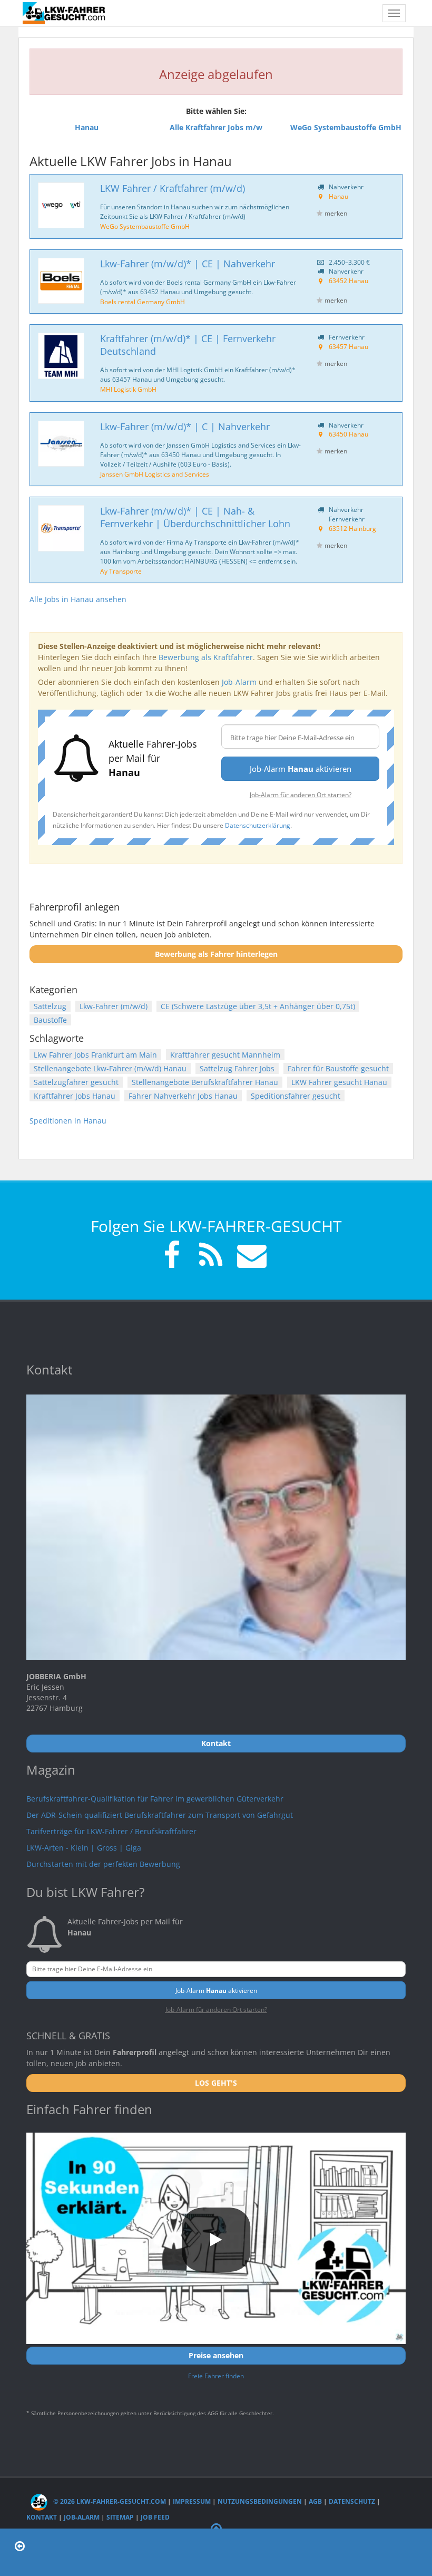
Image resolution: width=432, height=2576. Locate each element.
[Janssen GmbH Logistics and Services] (61, 444)
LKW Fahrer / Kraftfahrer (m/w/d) (173, 188)
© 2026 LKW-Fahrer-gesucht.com (109, 2501)
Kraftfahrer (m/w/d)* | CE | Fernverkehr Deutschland (188, 345)
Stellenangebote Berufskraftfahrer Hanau (205, 1082)
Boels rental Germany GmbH (143, 302)
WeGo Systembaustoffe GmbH (145, 226)
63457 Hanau (348, 346)
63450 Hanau (348, 434)
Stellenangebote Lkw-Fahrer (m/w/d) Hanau (110, 1068)
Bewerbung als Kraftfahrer (206, 657)
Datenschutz (352, 2501)
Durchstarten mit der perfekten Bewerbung (103, 1864)
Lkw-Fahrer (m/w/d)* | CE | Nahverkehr (188, 264)
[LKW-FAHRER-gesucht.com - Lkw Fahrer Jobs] (65, 13)
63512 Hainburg (352, 528)
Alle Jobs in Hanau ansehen (78, 599)
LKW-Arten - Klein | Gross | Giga (84, 1848)
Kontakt (42, 2517)
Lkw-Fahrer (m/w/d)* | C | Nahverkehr (185, 427)
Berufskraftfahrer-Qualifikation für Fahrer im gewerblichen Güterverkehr (155, 1799)
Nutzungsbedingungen (260, 2501)
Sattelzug (50, 1006)
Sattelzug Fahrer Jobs (237, 1068)
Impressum (192, 2501)
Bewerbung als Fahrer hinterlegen (216, 954)
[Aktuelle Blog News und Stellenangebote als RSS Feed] (211, 1257)
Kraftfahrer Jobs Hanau (75, 1096)
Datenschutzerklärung (258, 825)
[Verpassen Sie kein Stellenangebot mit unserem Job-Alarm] (250, 1257)
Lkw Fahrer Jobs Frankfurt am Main (95, 1055)
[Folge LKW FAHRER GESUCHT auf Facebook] (172, 1257)
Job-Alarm (239, 682)
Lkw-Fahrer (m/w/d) (114, 1006)
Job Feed (155, 2517)
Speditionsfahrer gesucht (296, 1096)
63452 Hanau (348, 280)
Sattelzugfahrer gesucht (76, 1082)
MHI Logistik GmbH (128, 389)
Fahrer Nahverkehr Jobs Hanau (183, 1096)
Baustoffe (50, 1020)
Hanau (338, 196)
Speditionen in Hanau (68, 1121)
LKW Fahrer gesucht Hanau (339, 1082)
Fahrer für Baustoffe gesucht (338, 1068)
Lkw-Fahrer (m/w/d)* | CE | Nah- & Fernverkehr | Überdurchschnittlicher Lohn (195, 517)
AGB (315, 2501)
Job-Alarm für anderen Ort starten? (301, 795)
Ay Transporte (121, 571)
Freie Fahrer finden (216, 2376)
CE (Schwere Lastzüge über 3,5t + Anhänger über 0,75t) (258, 1006)
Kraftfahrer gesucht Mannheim (225, 1055)
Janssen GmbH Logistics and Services (155, 474)
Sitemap (120, 2517)
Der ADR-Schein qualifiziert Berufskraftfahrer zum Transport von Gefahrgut (160, 1815)
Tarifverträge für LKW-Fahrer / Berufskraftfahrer (111, 1831)
